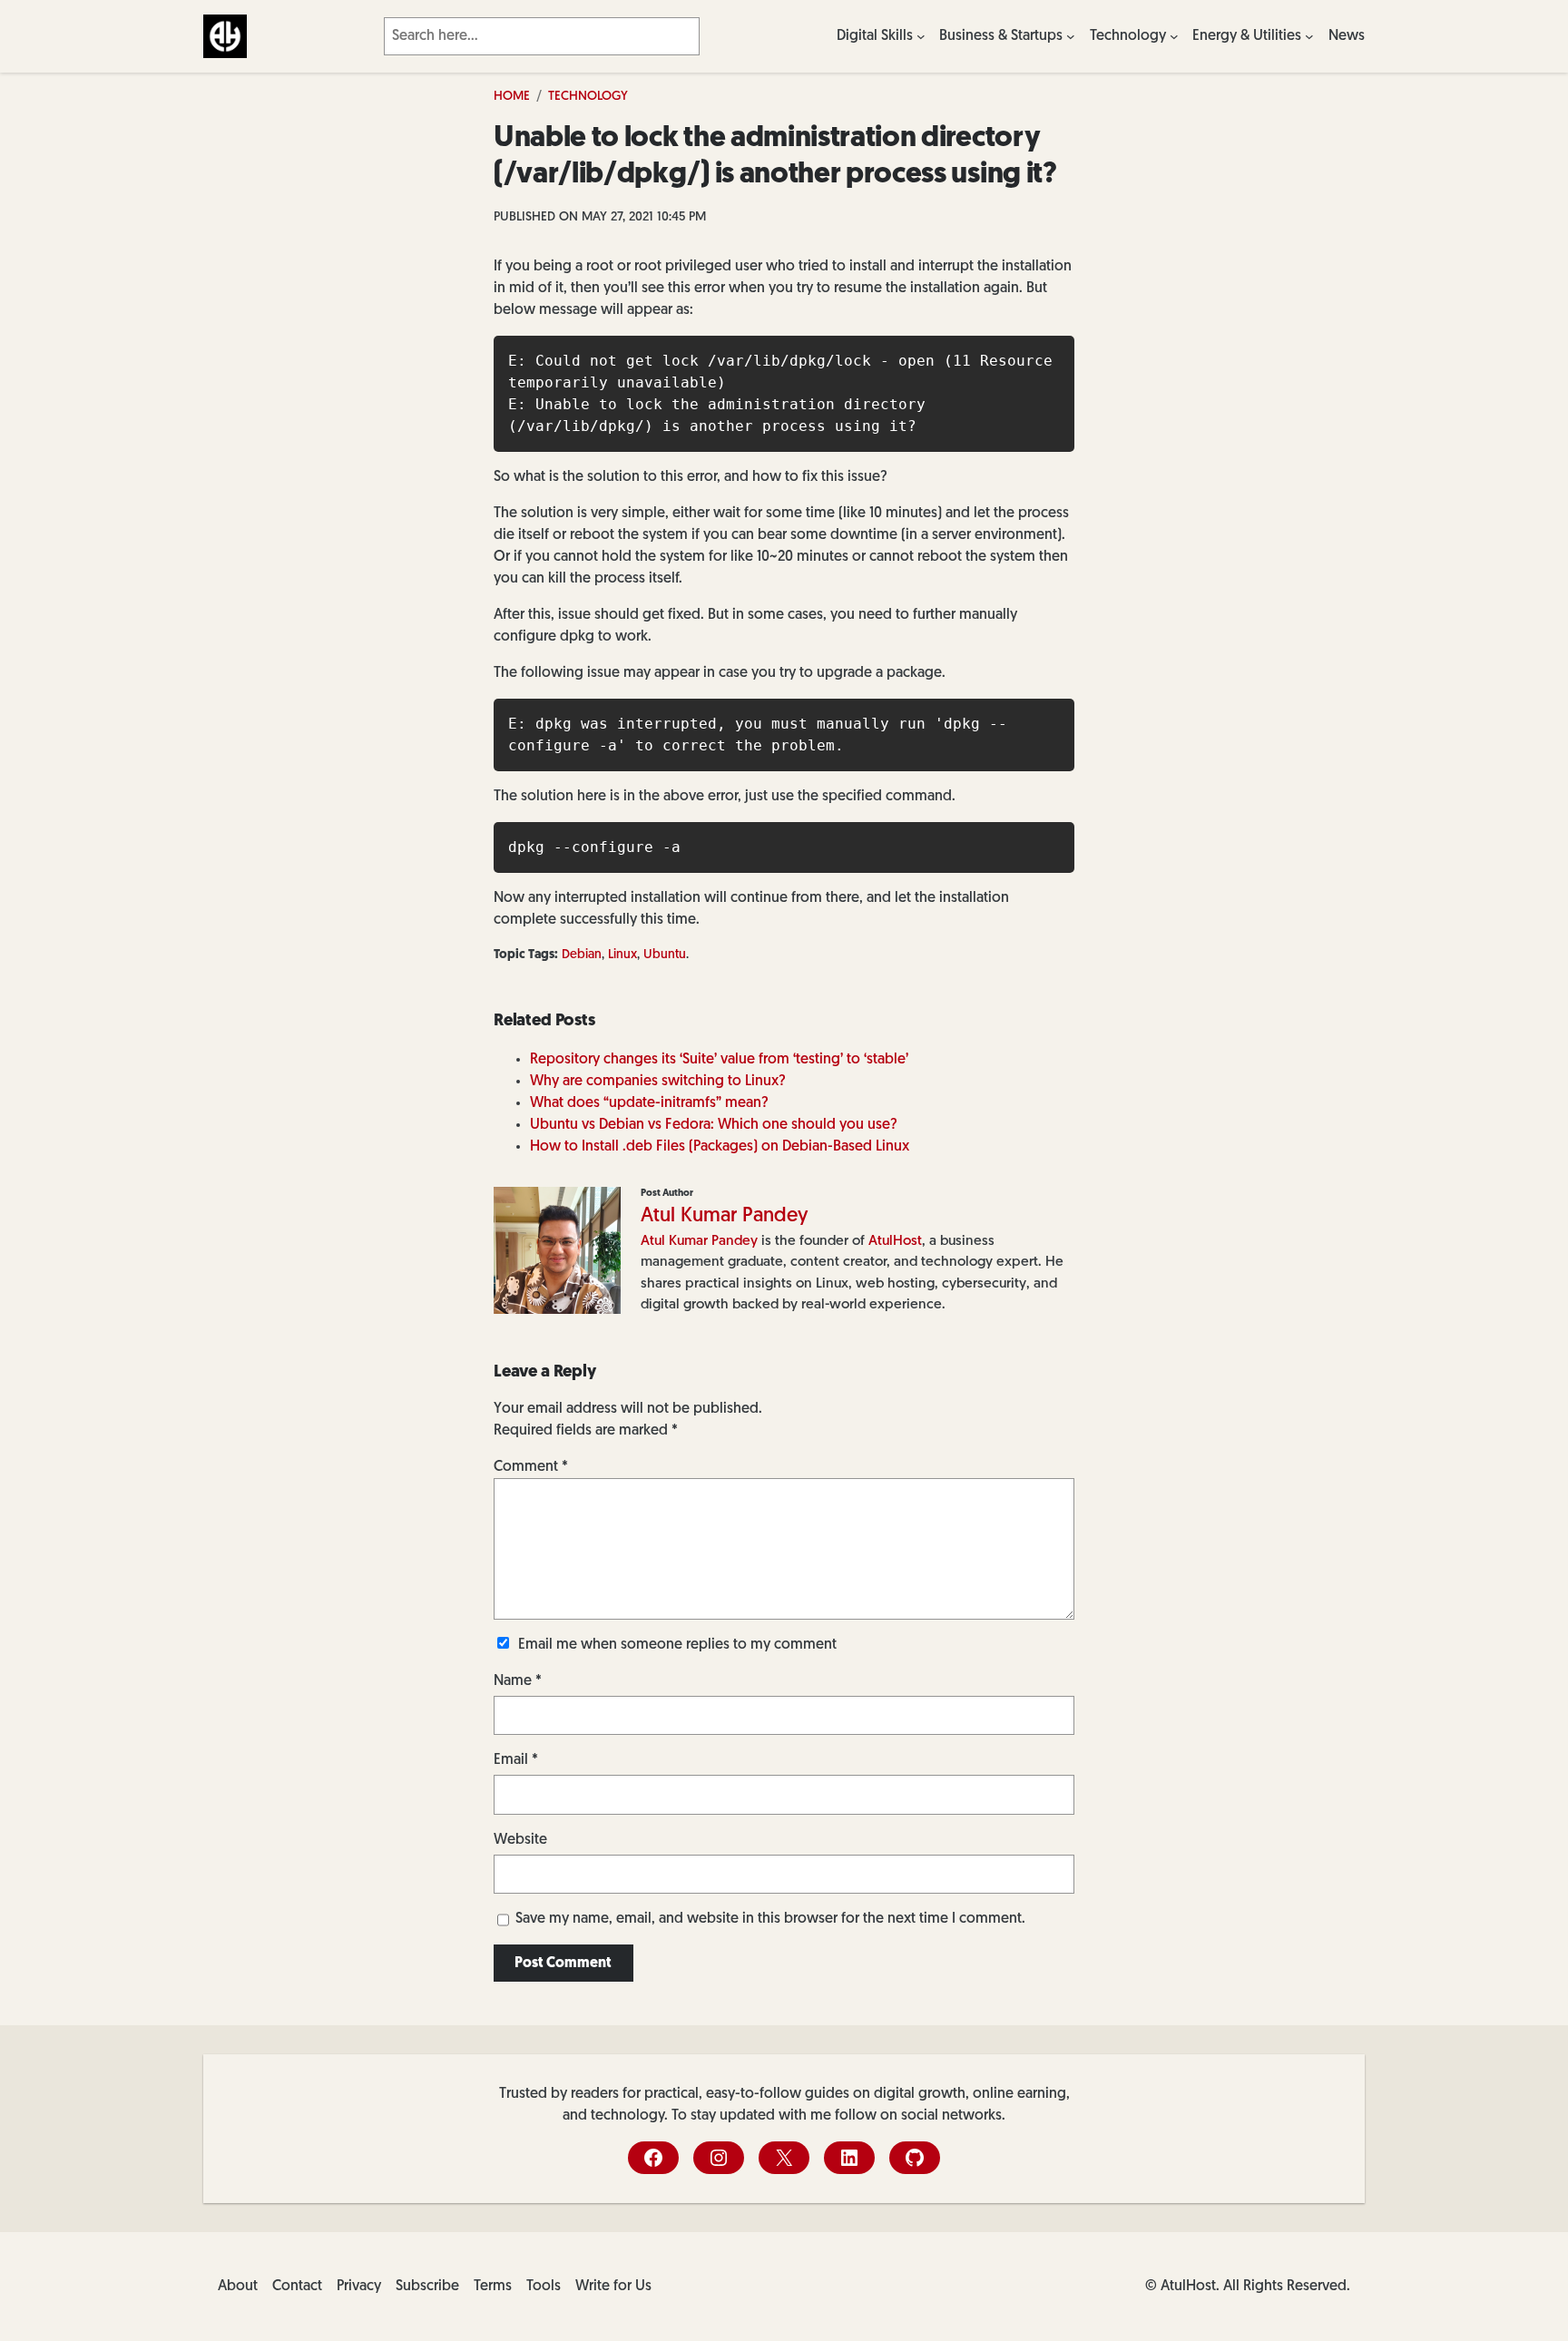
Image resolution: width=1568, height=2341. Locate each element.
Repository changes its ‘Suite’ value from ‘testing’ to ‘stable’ (719, 1060)
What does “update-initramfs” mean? (649, 1103)
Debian (582, 955)
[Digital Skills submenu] (921, 36)
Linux (622, 955)
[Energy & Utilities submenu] (1309, 36)
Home (512, 97)
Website (520, 1840)
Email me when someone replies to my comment (677, 1645)
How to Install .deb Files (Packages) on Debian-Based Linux (720, 1147)
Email (516, 1760)
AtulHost (895, 1241)
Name (518, 1681)
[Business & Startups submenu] (1071, 36)
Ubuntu (665, 955)
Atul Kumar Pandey (725, 1216)
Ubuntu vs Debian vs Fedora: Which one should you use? (714, 1125)
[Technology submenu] (1174, 36)
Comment (531, 1467)
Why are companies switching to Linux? (658, 1082)
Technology (588, 97)
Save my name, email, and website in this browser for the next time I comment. (770, 1919)
